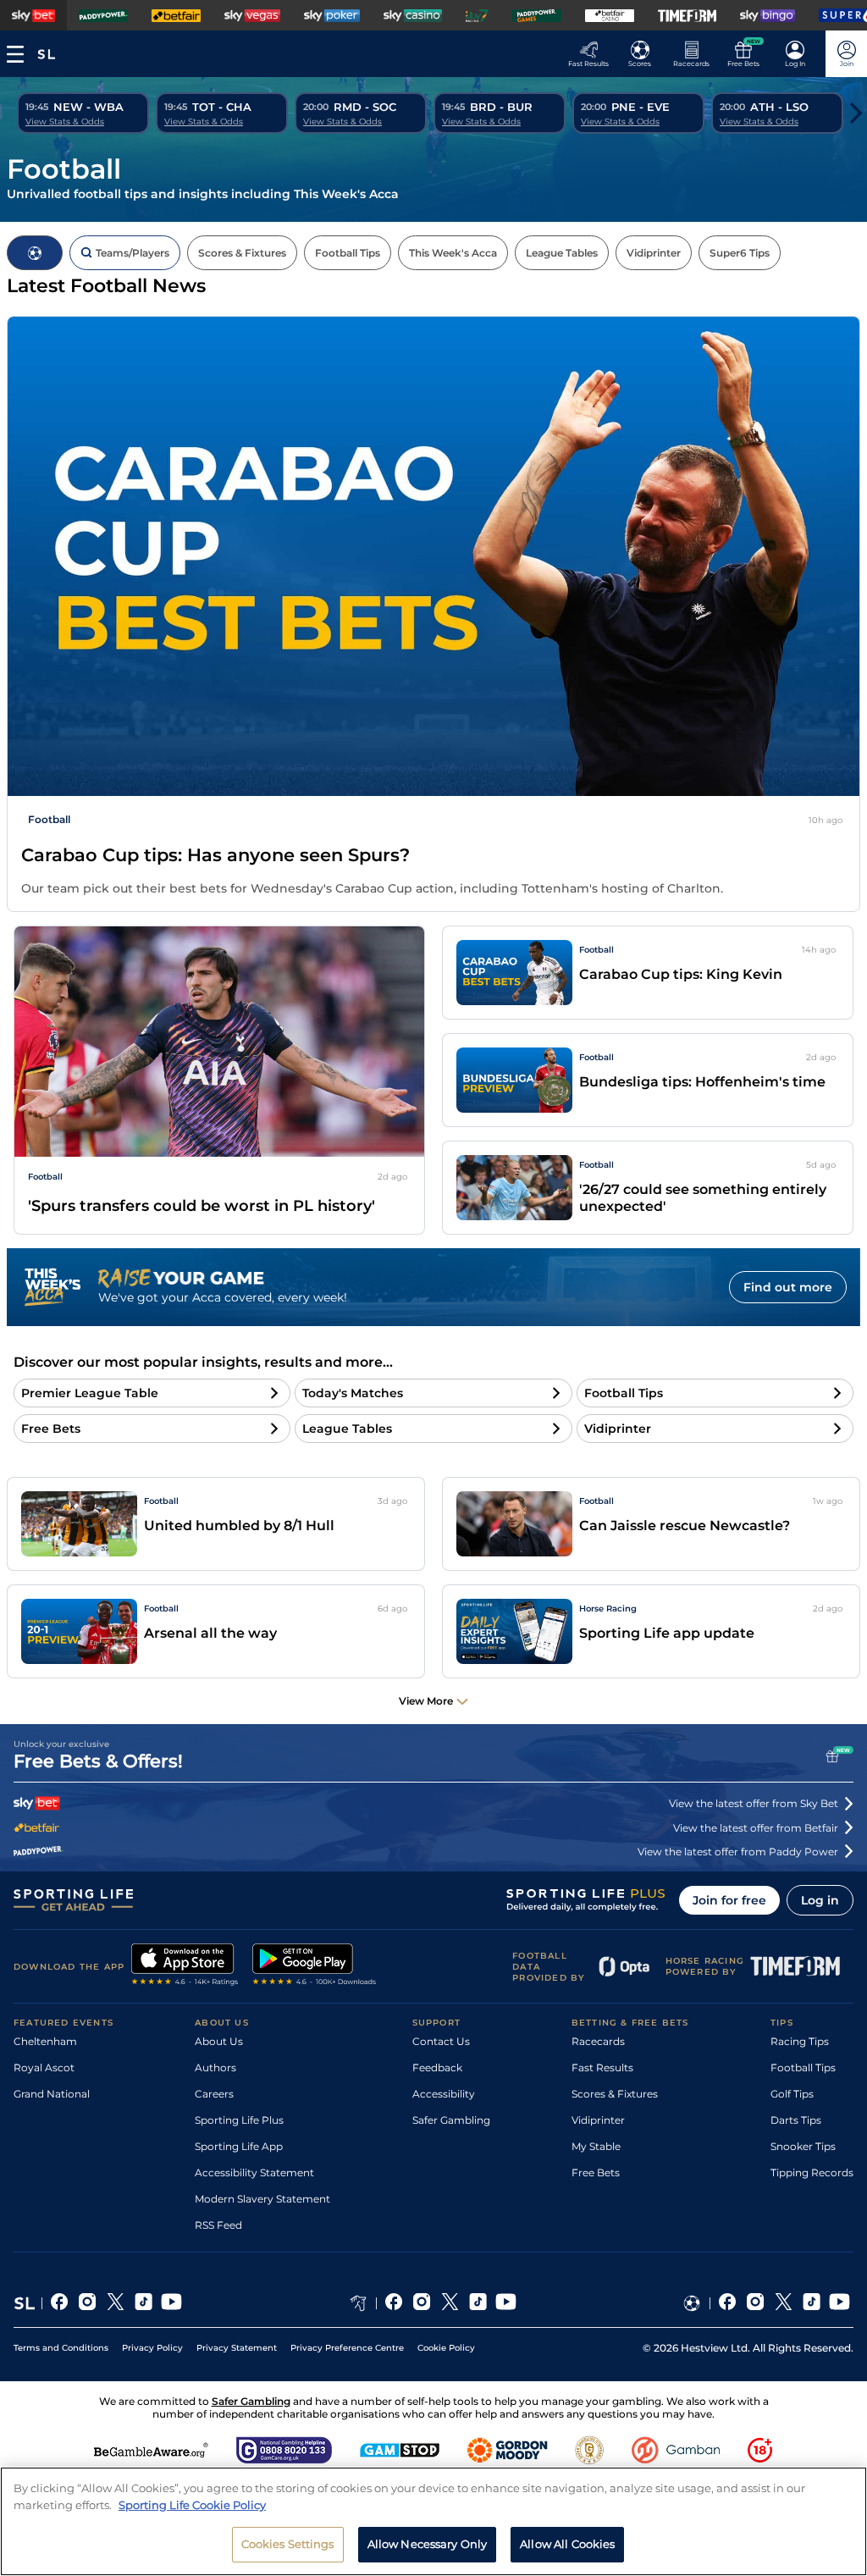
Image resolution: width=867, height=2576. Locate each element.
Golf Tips (792, 2094)
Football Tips (803, 2067)
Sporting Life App (239, 2146)
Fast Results (602, 2067)
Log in (820, 1900)
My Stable (596, 2146)
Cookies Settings (288, 2544)
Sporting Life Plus (239, 2120)
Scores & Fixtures (615, 2094)
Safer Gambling (451, 2120)
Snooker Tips (803, 2146)
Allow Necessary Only (428, 2544)
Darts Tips (796, 2120)
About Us (219, 2041)
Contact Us (441, 2041)
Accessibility (444, 2094)
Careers (214, 2094)
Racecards (598, 2041)
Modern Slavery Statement (262, 2199)
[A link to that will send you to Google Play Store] (315, 1966)
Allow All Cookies (567, 2544)
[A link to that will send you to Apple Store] (185, 1966)
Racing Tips (800, 2041)
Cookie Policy (446, 2348)
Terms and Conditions (61, 2348)
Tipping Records (812, 2172)
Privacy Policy (152, 2348)
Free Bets (596, 2172)
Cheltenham (45, 2041)
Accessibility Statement (254, 2172)
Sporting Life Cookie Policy (192, 2505)
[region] (433, 2521)
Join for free (729, 1900)
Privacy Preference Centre (347, 2348)
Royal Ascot (44, 2067)
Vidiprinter (598, 2120)
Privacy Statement (237, 2348)
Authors (215, 2067)
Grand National (52, 2094)
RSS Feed (218, 2225)
